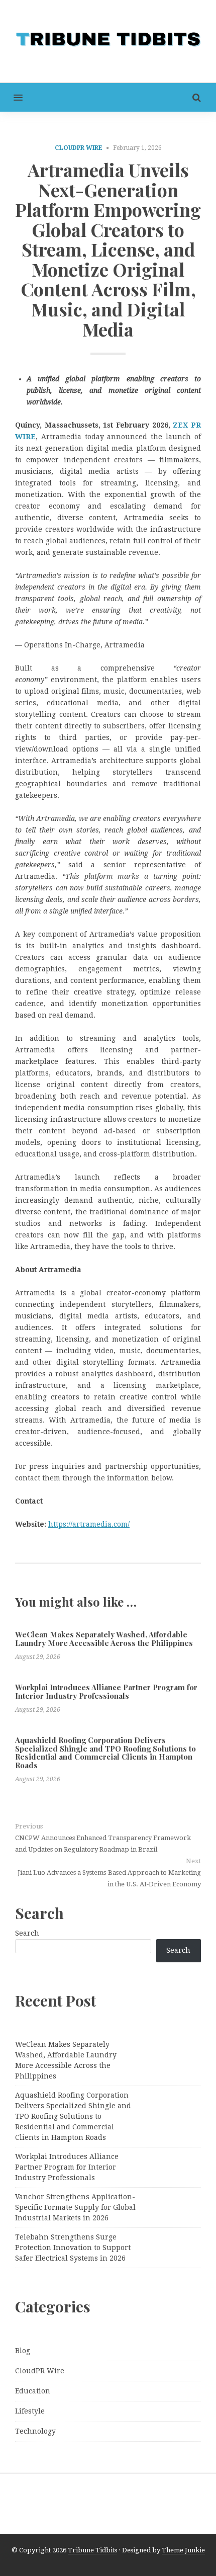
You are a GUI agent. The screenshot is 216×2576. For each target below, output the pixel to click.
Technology (35, 2431)
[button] (11, 97)
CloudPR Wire (79, 148)
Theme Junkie (183, 2550)
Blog (23, 2351)
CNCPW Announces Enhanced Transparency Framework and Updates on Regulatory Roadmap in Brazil (103, 1844)
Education (33, 2391)
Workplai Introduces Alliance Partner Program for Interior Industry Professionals (106, 1691)
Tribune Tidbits (92, 2550)
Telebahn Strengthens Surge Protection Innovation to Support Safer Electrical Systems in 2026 (73, 2248)
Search (27, 1933)
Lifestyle (30, 2411)
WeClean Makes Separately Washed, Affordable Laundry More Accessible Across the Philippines (104, 1639)
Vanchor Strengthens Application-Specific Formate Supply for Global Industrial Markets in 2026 (75, 2207)
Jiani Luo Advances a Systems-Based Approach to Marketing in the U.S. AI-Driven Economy (109, 1878)
